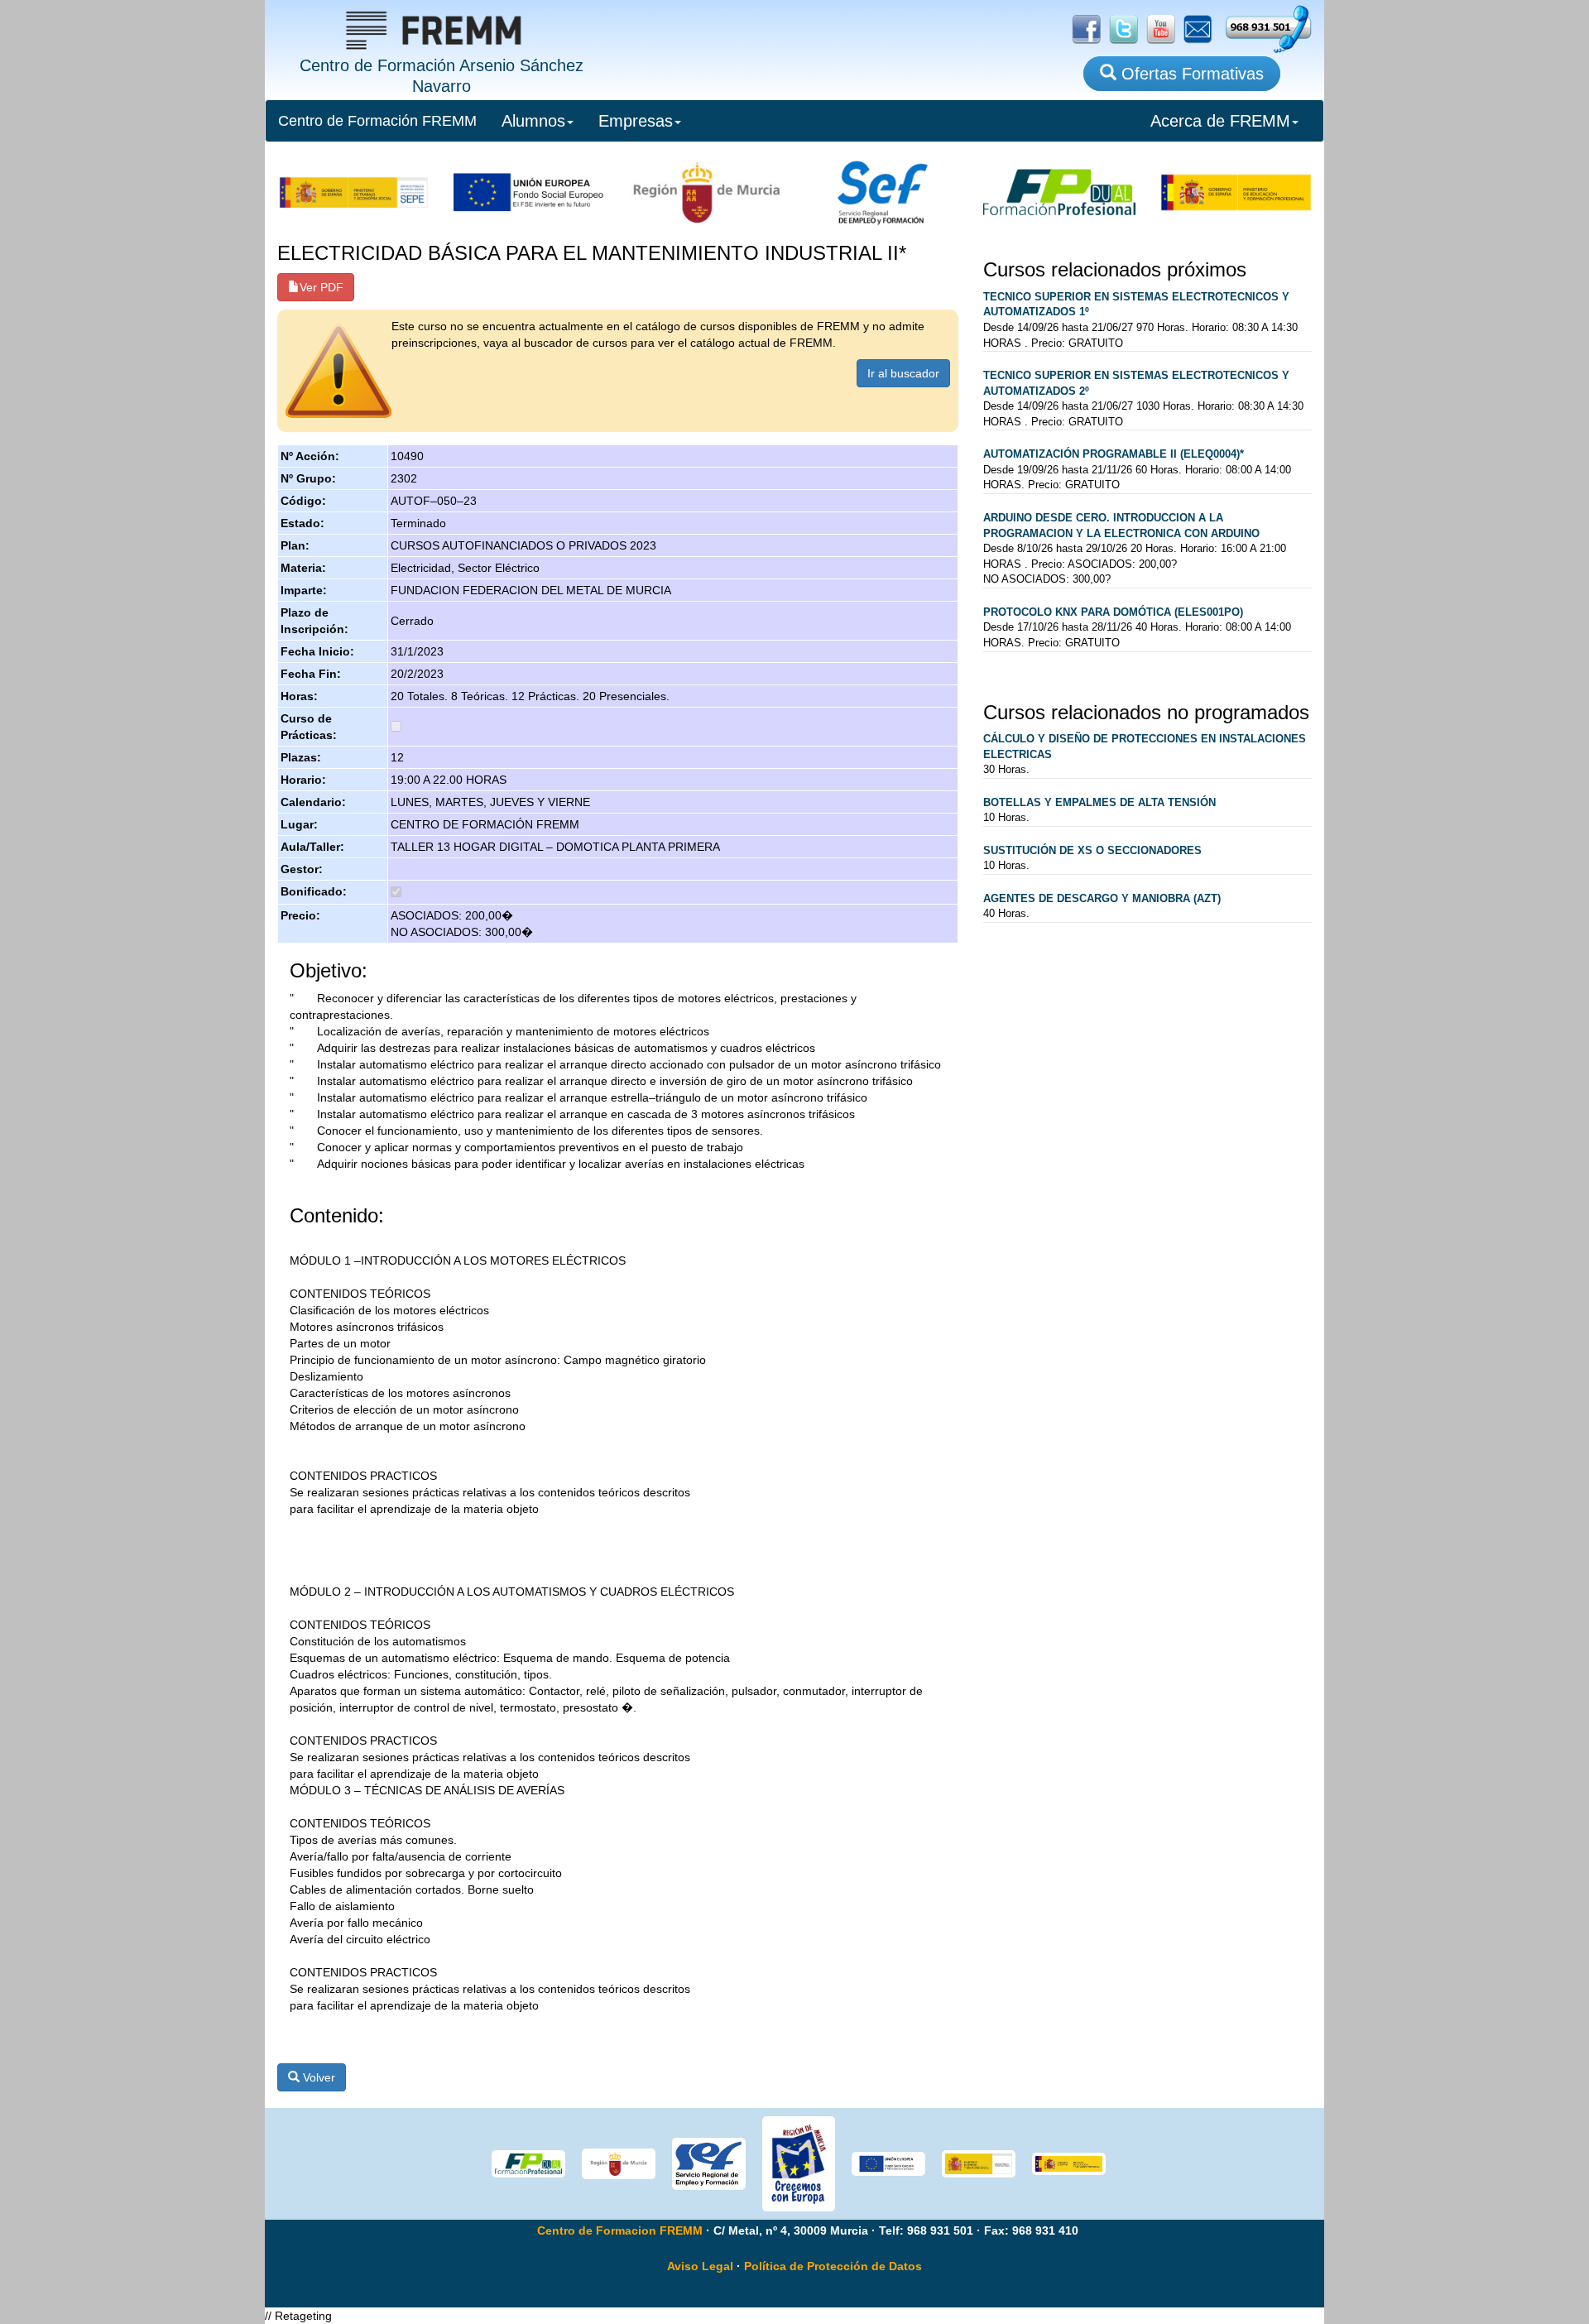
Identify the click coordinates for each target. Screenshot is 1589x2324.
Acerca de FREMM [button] (1220, 121)
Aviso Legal (700, 2266)
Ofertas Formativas (1190, 74)
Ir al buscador (903, 373)
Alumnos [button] (533, 121)
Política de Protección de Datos (833, 2266)
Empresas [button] (636, 121)
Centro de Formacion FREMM (620, 2230)
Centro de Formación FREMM (377, 121)
